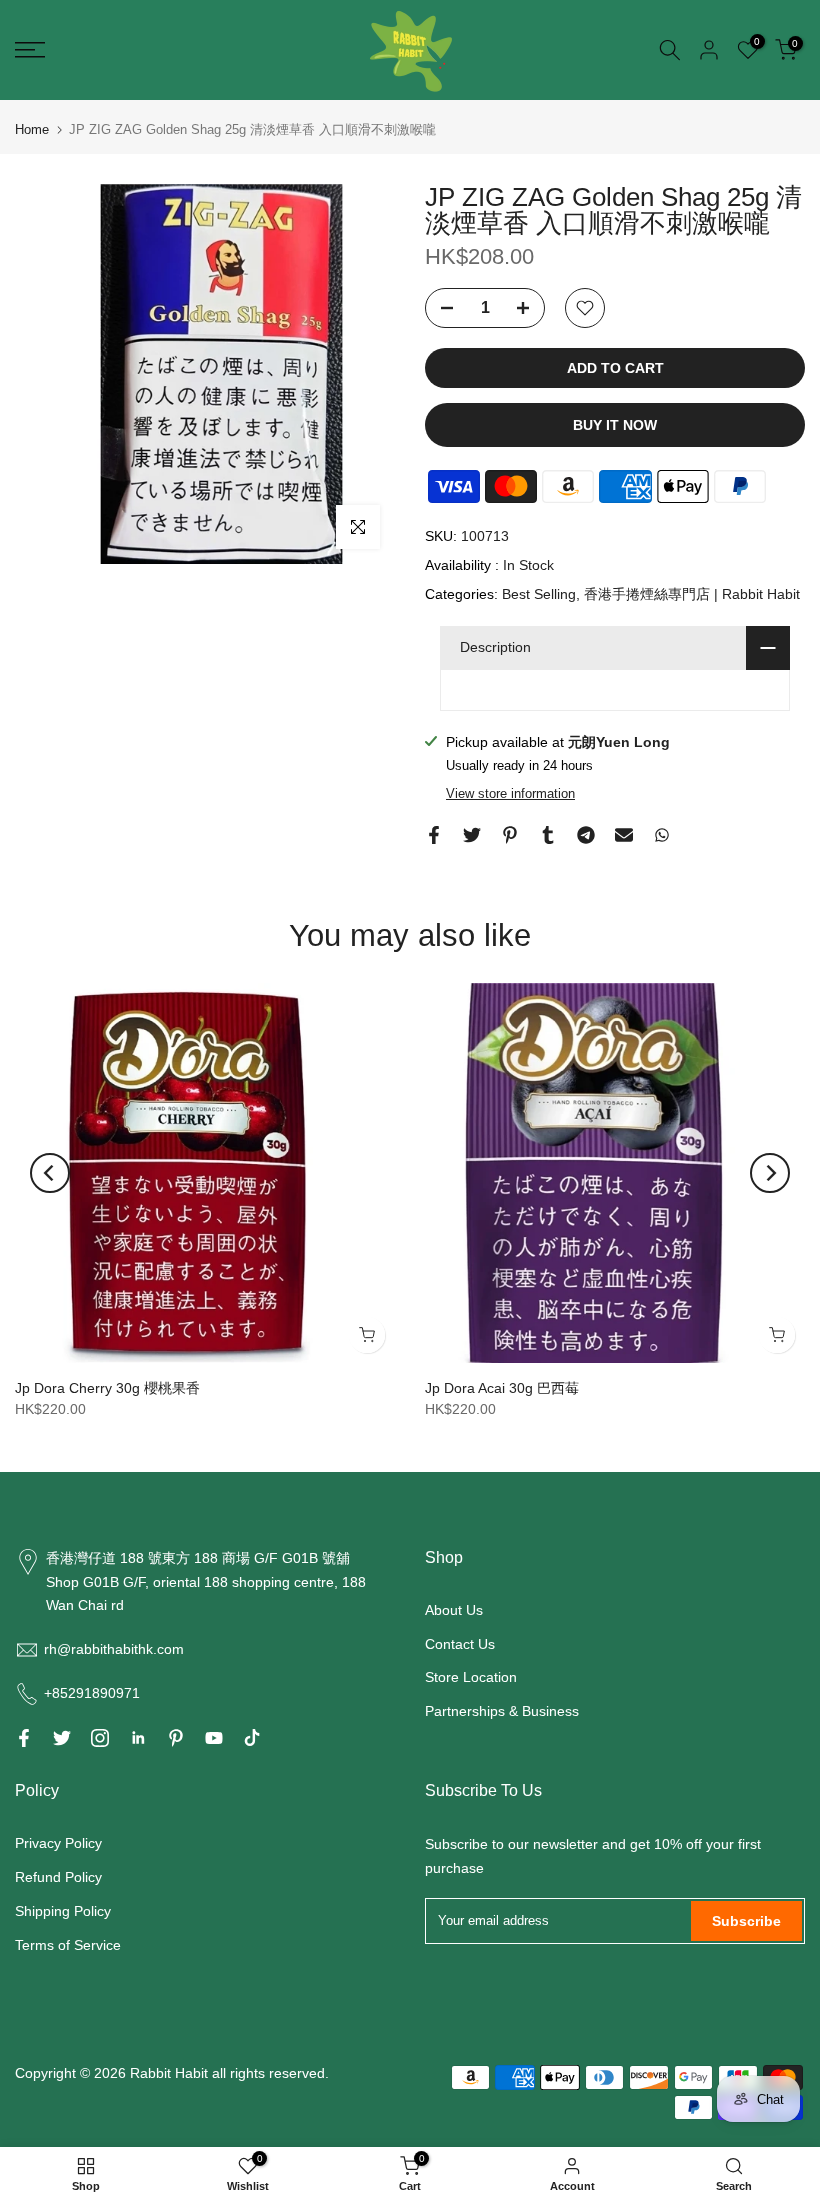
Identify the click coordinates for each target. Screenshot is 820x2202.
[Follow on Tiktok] (252, 1738)
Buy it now (615, 425)
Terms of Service (68, 1945)
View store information (510, 793)
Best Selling (539, 594)
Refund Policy (58, 1877)
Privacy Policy (58, 1843)
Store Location (471, 1677)
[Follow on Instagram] (100, 1738)
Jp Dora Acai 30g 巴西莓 (502, 1388)
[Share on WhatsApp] (662, 835)
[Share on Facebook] (434, 835)
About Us (454, 1610)
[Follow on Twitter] (62, 1738)
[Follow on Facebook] (24, 1738)
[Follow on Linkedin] (138, 1738)
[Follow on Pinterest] (176, 1738)
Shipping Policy (63, 1911)
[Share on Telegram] (586, 835)
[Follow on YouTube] (214, 1738)
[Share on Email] (624, 835)
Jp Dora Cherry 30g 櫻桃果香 (107, 1388)
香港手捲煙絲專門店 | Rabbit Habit (692, 594)
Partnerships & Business (502, 1711)
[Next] (770, 1173)
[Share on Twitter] (472, 835)
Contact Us (460, 1644)
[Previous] (50, 1173)
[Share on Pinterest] (510, 835)
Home (32, 129)
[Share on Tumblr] (548, 835)
